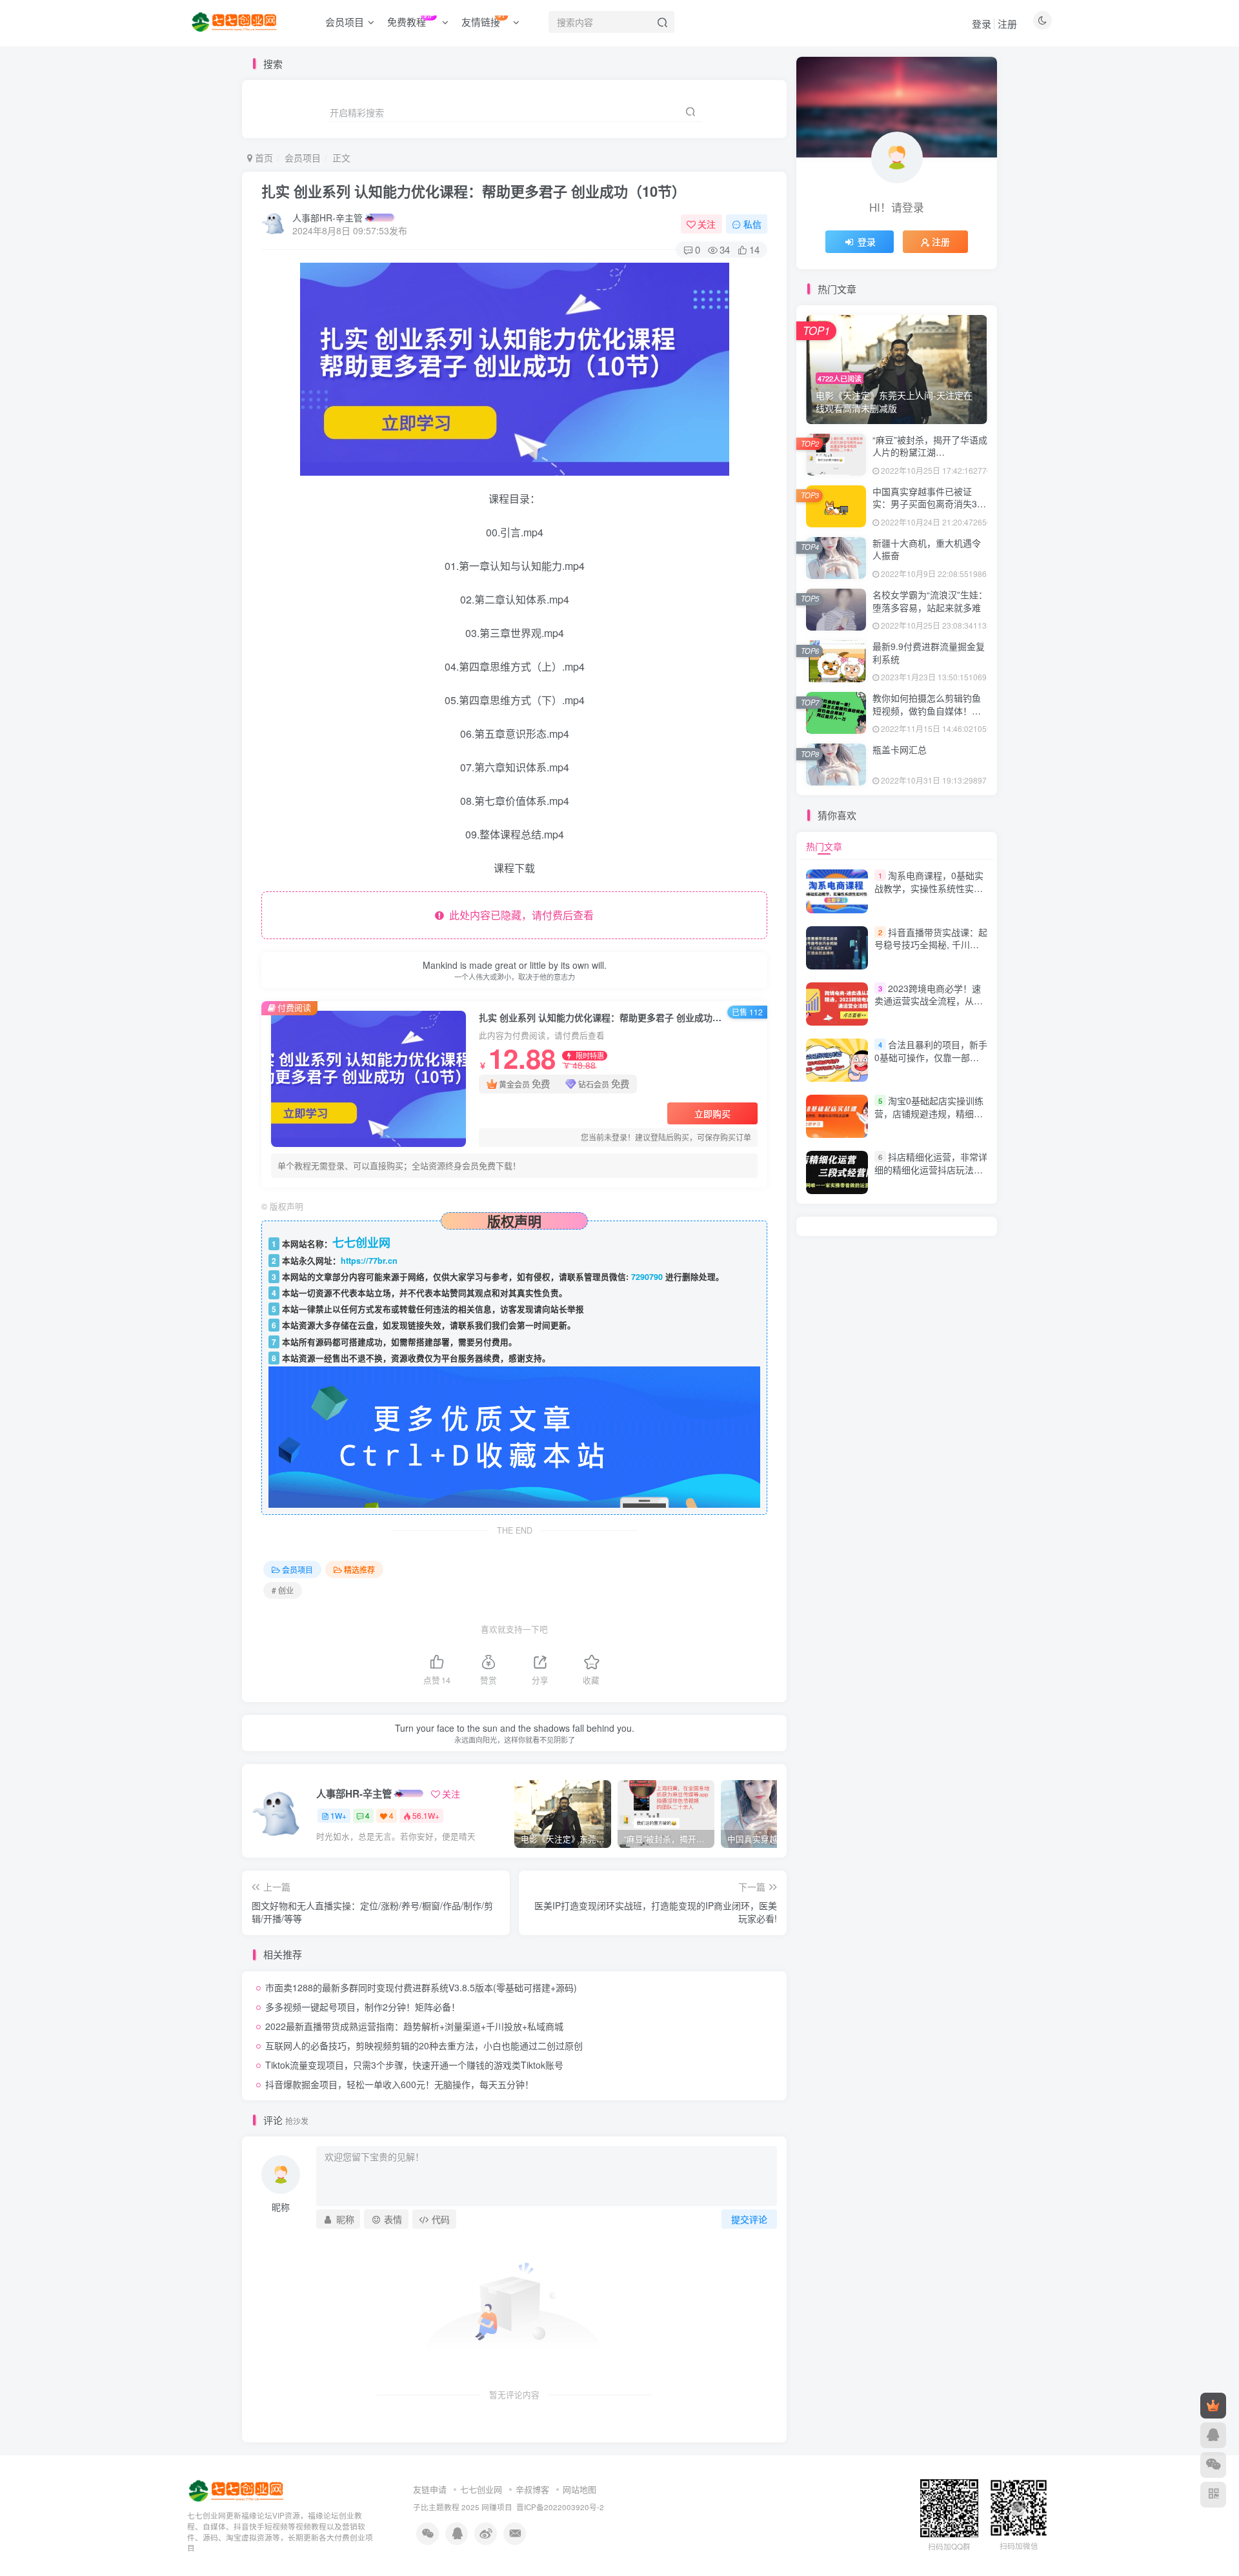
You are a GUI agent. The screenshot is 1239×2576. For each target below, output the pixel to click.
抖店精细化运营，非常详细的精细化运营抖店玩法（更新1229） (931, 1169)
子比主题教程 (436, 2507)
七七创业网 (481, 2489)
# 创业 (283, 1590)
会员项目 (303, 157)
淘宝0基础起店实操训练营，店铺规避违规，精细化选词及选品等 (929, 1113)
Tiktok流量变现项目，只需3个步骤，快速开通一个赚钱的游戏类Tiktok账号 (414, 2065)
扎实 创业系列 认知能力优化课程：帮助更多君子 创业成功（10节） (474, 191)
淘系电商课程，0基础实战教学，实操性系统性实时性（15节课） (929, 888)
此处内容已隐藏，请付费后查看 (519, 915)
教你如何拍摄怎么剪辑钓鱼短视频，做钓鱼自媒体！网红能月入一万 (927, 710)
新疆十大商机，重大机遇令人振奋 (927, 549)
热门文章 (824, 846)
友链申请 (430, 2489)
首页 (263, 157)
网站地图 (579, 2489)
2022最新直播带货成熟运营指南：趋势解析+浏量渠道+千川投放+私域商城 (414, 2026)
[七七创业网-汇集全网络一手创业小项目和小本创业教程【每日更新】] (237, 2490)
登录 (982, 24)
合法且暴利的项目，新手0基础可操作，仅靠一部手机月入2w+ (931, 1057)
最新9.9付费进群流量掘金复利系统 (929, 653)
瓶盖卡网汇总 (900, 749)
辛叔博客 (532, 2489)
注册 (1007, 24)
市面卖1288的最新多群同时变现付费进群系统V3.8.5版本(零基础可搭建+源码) (421, 1987)
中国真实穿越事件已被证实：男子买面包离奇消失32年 (927, 504)
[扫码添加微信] (1213, 2465)
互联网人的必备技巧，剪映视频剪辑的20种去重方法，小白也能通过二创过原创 (424, 2045)
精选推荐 (359, 1569)
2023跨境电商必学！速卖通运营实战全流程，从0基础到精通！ (928, 1001)
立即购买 (712, 1113)
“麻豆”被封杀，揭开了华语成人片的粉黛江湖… (930, 446)
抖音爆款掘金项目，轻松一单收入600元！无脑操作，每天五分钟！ (399, 2084)
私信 (752, 224)
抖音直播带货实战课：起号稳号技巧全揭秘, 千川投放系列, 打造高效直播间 (931, 945)
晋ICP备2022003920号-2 (560, 2507)
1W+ (338, 1815)
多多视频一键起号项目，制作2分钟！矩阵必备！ (363, 2007)
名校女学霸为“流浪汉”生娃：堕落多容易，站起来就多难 (930, 601)
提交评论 (749, 2219)
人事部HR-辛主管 (327, 218)
